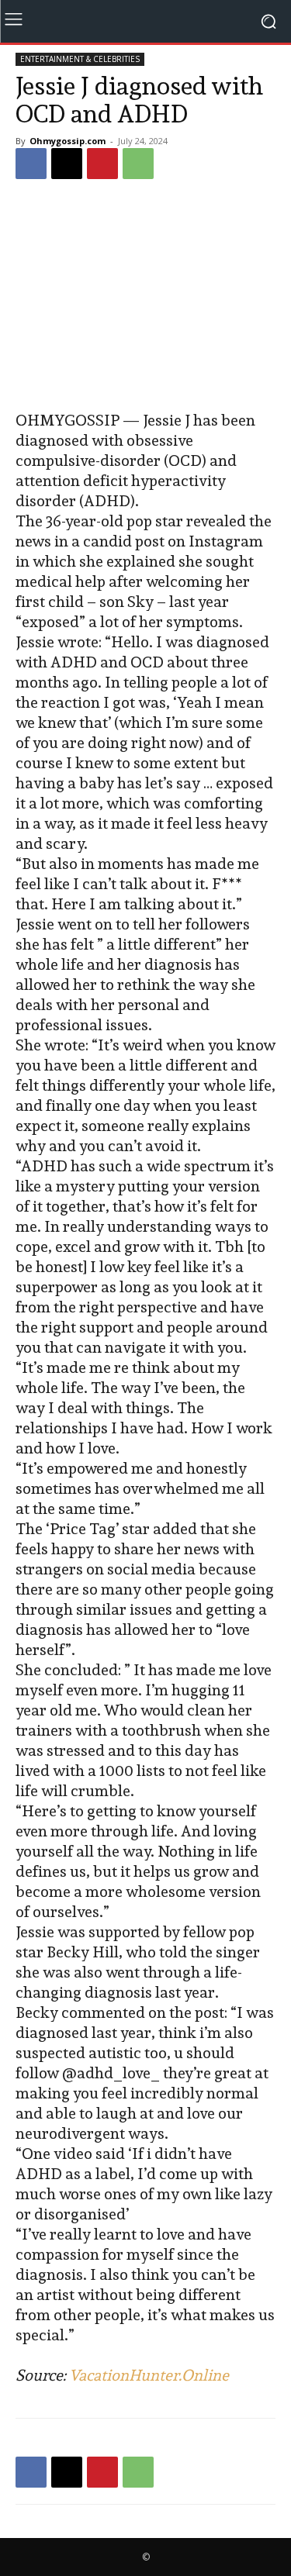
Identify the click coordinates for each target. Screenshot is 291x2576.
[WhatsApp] (138, 164)
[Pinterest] (102, 164)
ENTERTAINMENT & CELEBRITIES (80, 59)
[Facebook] (31, 164)
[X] (67, 164)
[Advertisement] (146, 297)
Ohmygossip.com (68, 141)
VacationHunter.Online (149, 2375)
